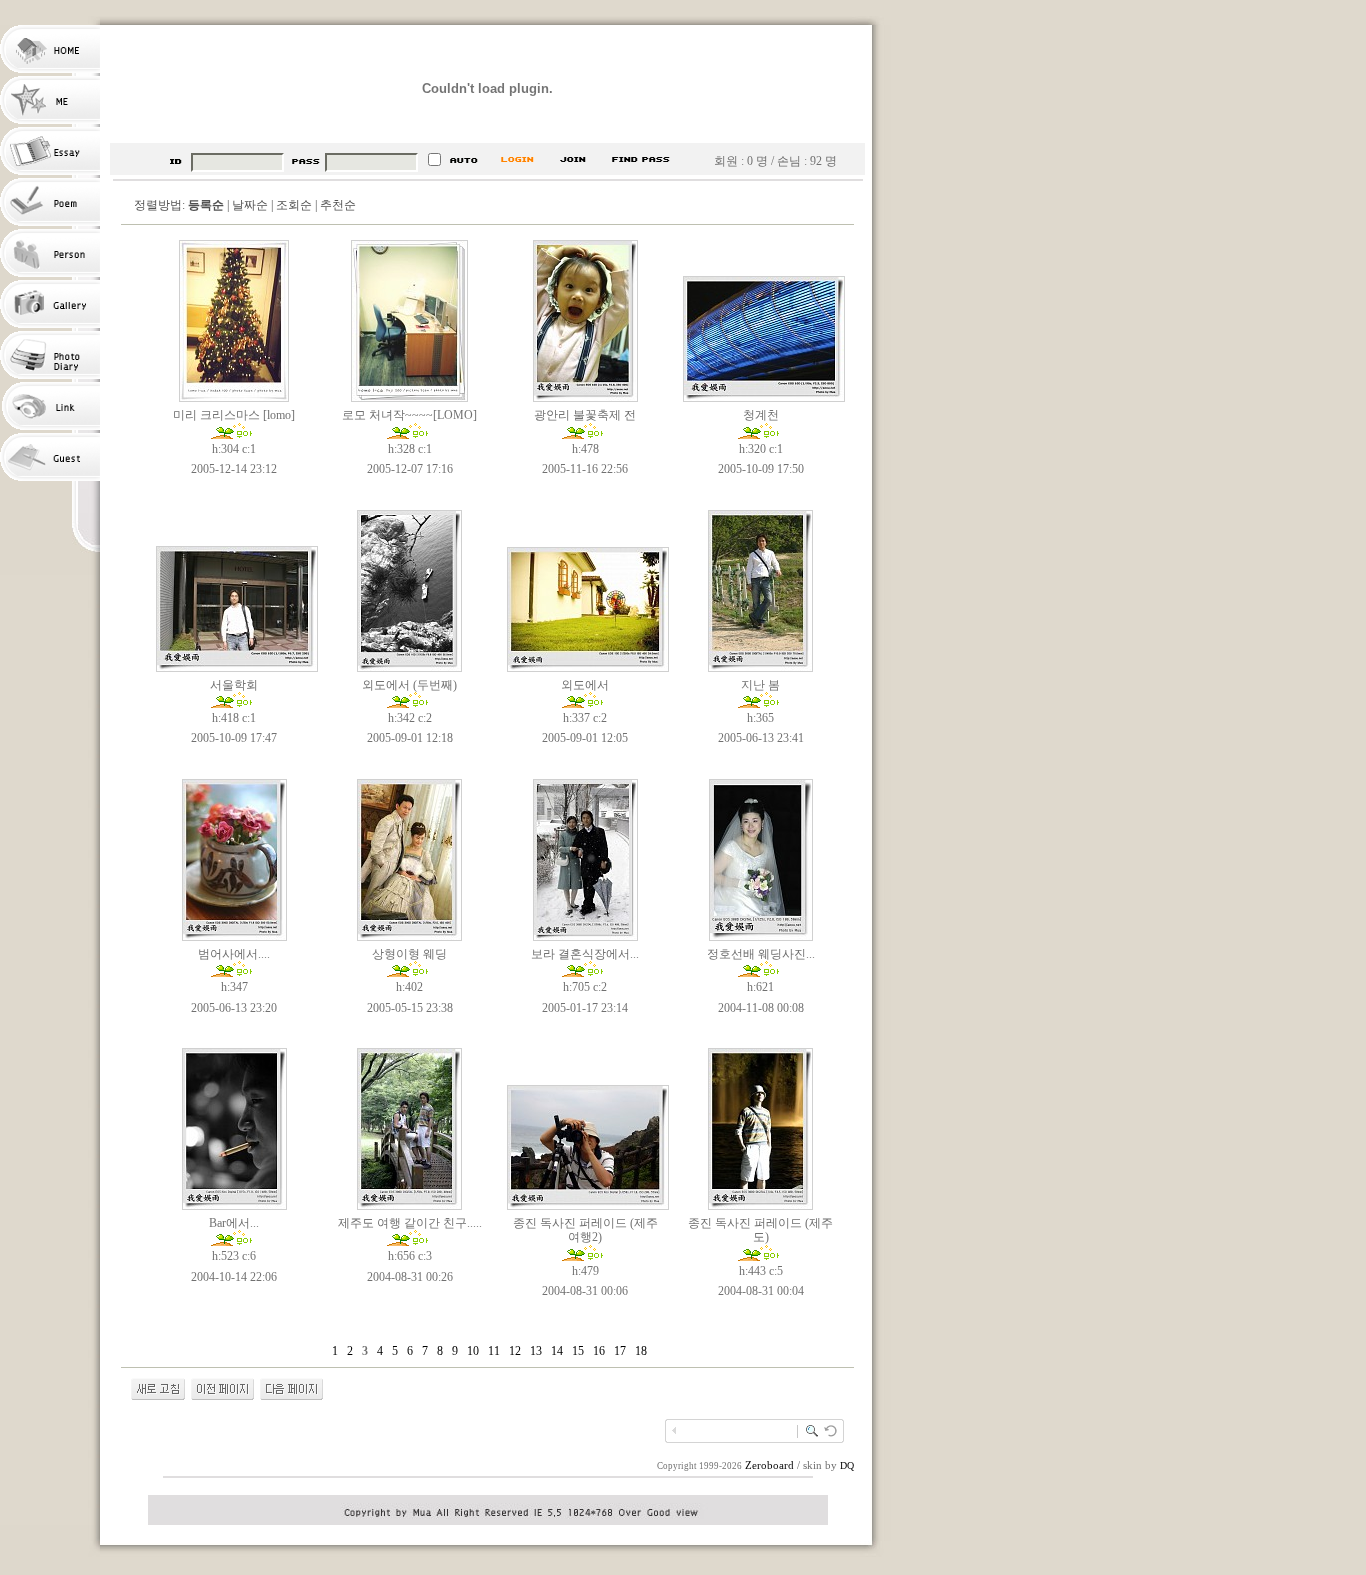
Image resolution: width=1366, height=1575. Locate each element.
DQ (847, 1465)
